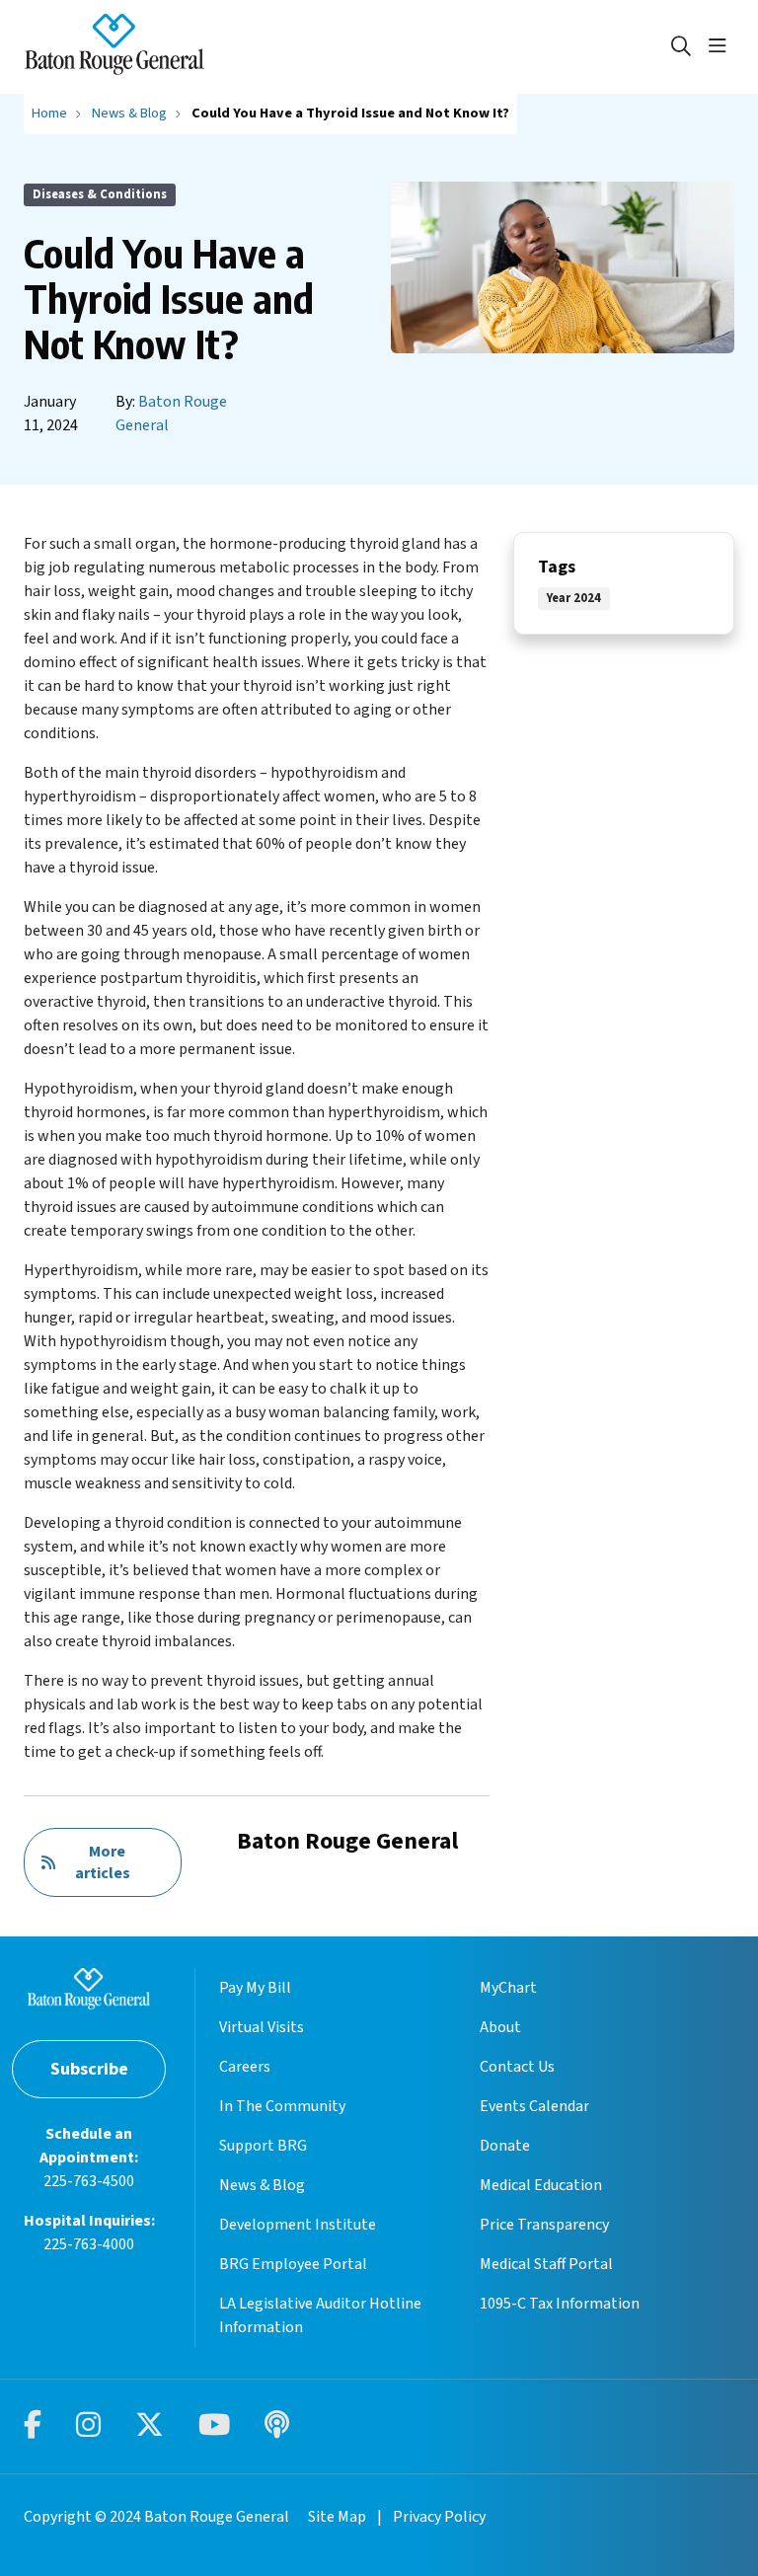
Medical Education (541, 2185)
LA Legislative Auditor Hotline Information (320, 2315)
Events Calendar (534, 2106)
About (500, 2027)
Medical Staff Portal (546, 2264)
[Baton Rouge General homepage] (114, 47)
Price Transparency (544, 2225)
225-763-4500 (89, 2181)
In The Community (282, 2106)
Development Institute (298, 2225)
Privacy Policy (439, 2517)
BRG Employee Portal (293, 2264)
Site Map (337, 2517)
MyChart (508, 1988)
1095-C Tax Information (560, 2304)
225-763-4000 (89, 2244)
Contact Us (517, 2067)
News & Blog (262, 2185)
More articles (103, 1862)
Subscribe (89, 2069)
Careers (245, 2067)
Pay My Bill (255, 1988)
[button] (721, 46)
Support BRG (263, 2146)
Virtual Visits (262, 2027)
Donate (505, 2146)
